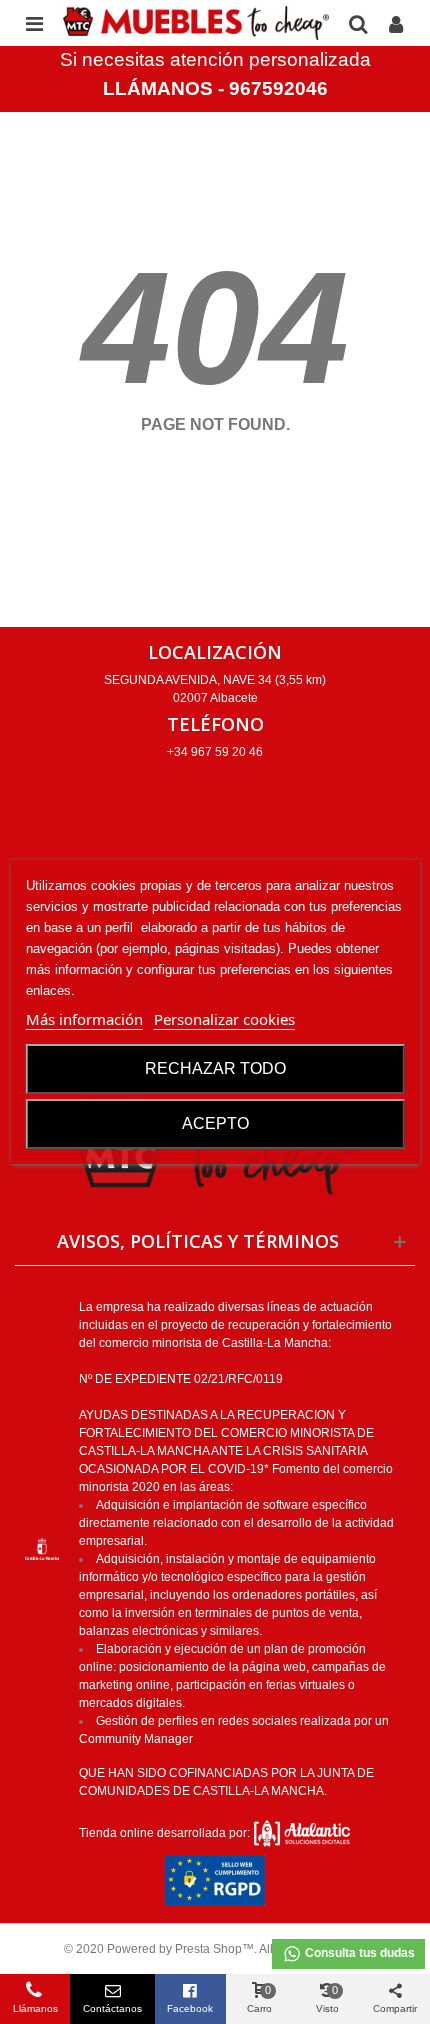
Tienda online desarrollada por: (166, 1833)
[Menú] (34, 23)
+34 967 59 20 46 (215, 752)
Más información (84, 1019)
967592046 (278, 88)
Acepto (215, 1123)
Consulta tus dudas (358, 1953)
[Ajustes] (396, 23)
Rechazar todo (215, 1068)
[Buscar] (358, 23)
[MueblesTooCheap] (196, 23)
